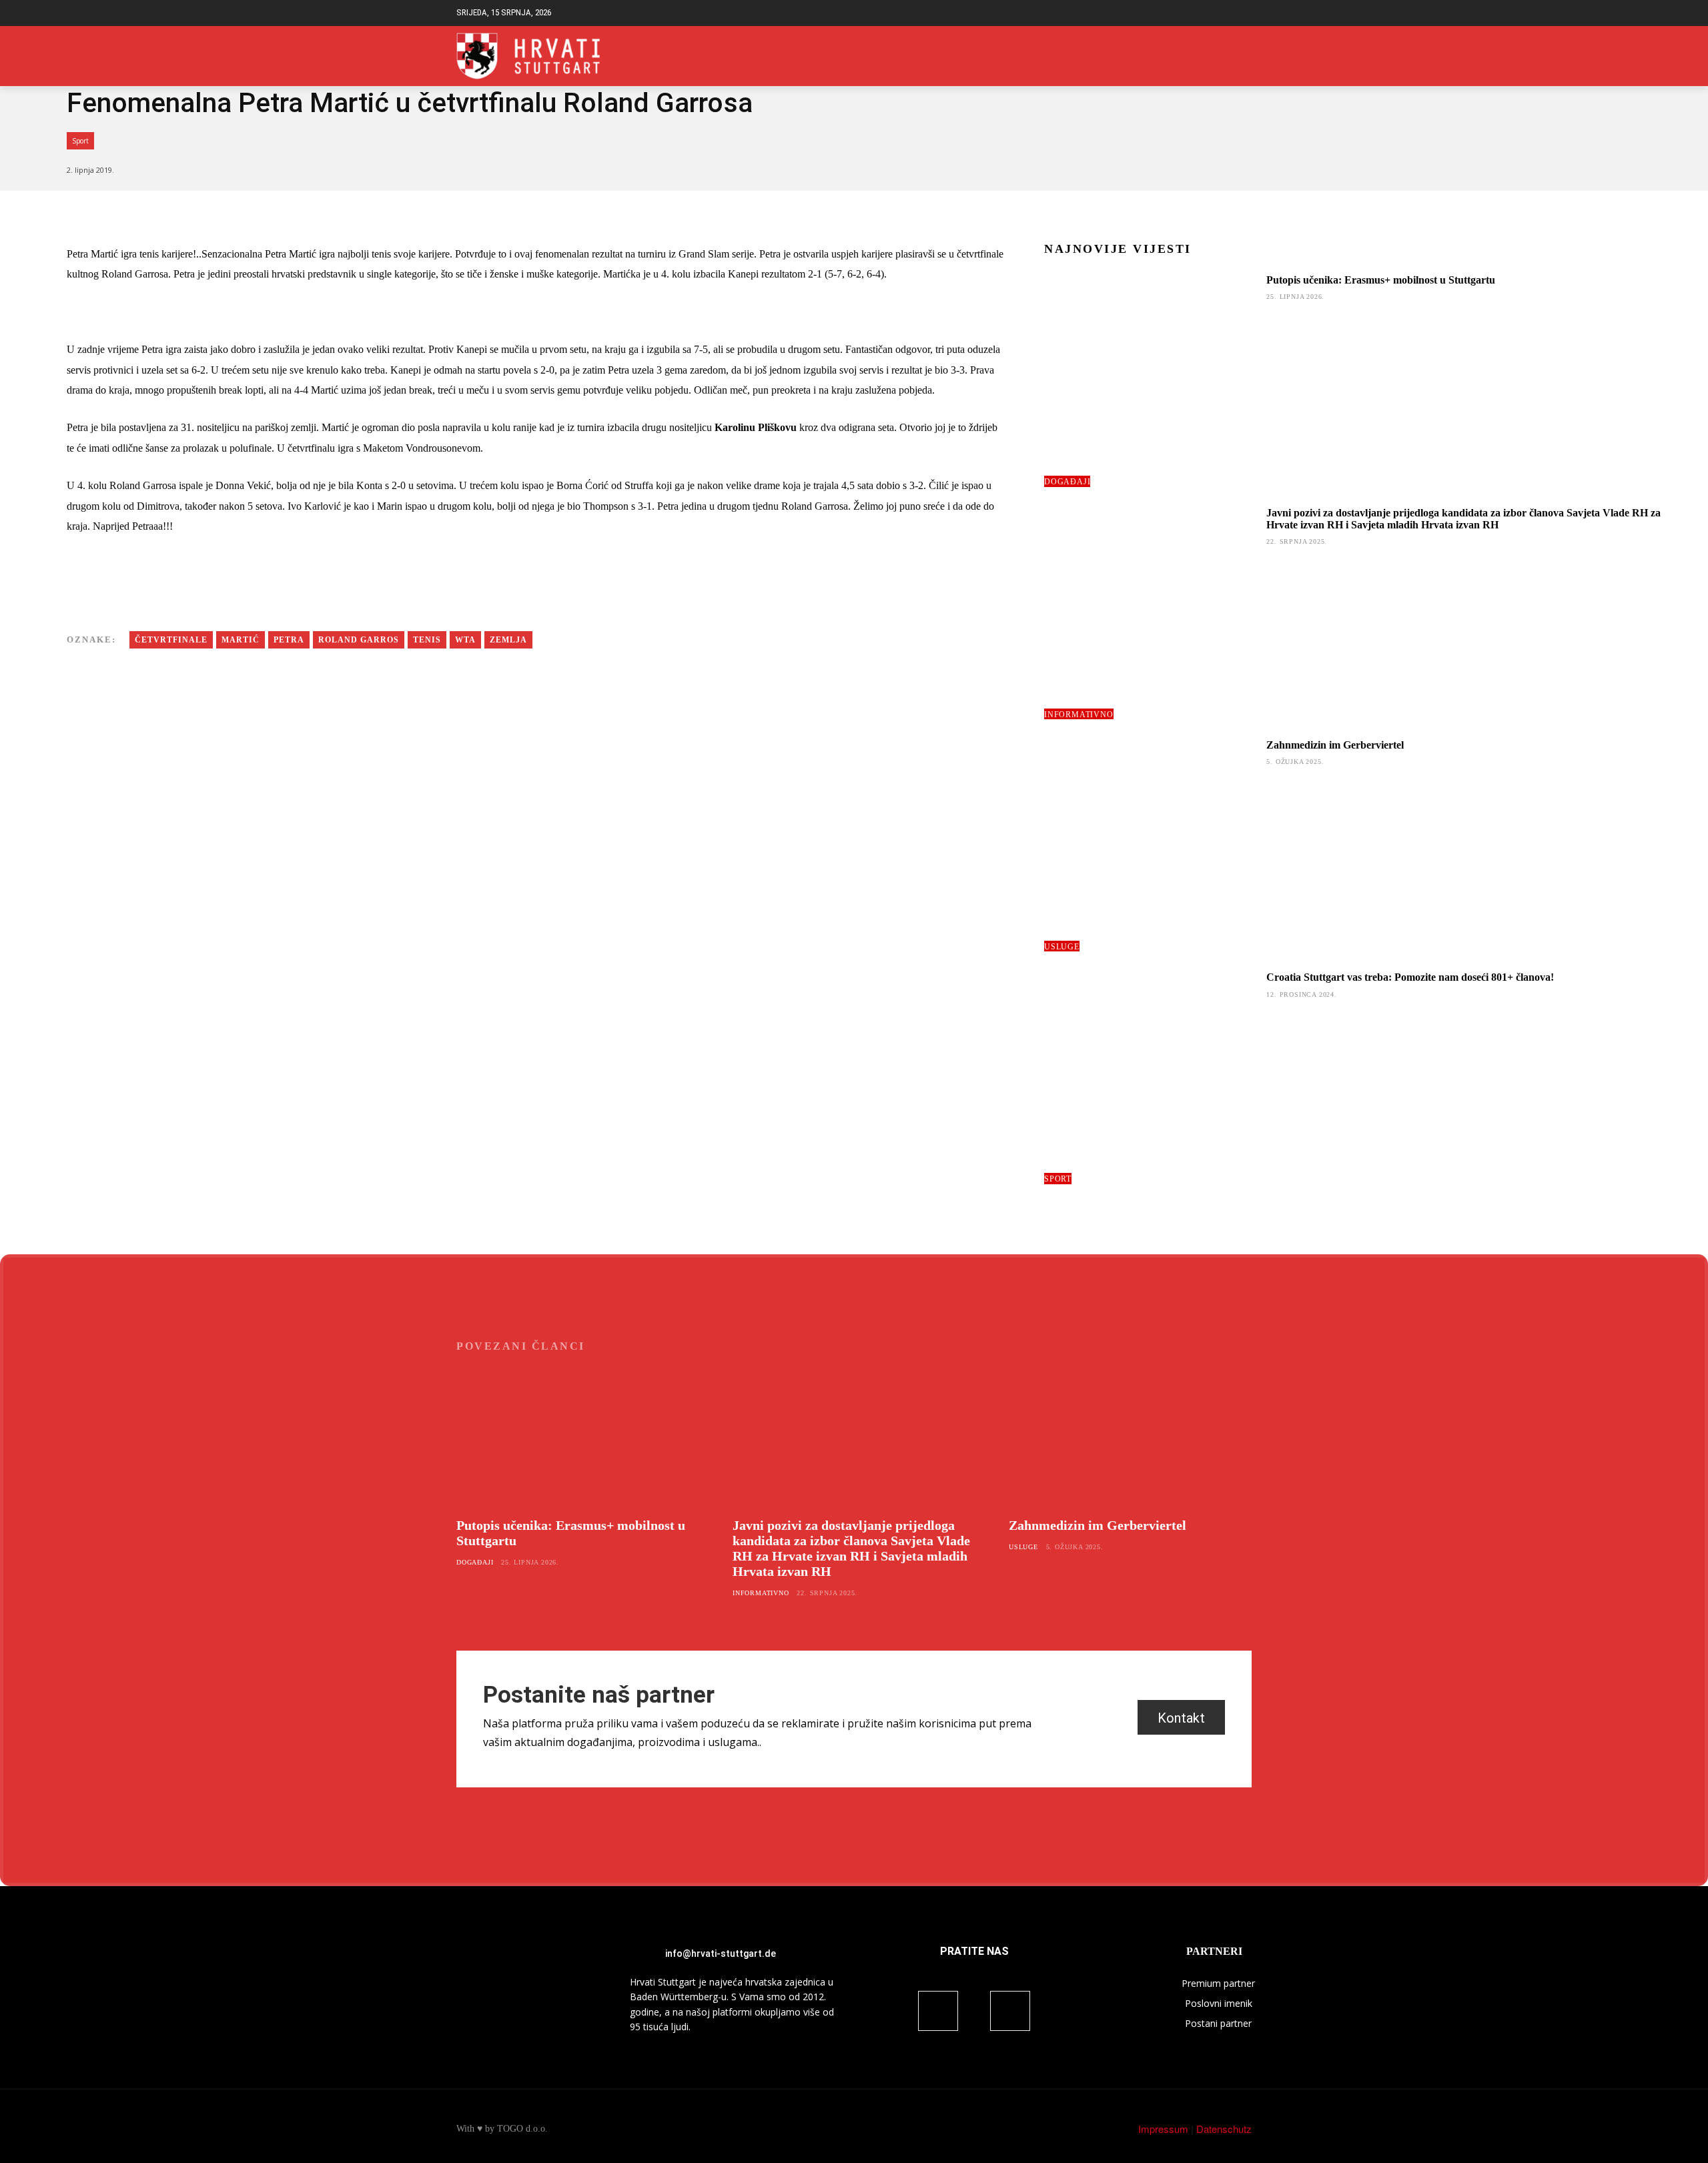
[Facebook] (1223, 56)
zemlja (508, 640)
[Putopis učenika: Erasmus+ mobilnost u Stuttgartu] (1150, 380)
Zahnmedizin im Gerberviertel (1335, 745)
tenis (427, 640)
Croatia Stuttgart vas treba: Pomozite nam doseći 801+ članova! (1410, 977)
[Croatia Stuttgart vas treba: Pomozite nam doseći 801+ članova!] (1150, 1077)
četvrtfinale (171, 640)
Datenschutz (1224, 2129)
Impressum (1163, 2129)
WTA (465, 640)
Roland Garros (359, 640)
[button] (1241, 13)
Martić (241, 640)
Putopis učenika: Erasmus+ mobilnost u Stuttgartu (1381, 280)
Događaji (1067, 482)
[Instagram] (1244, 56)
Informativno (1079, 715)
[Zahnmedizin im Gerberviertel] (1150, 845)
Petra (289, 640)
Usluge (1062, 947)
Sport (80, 141)
